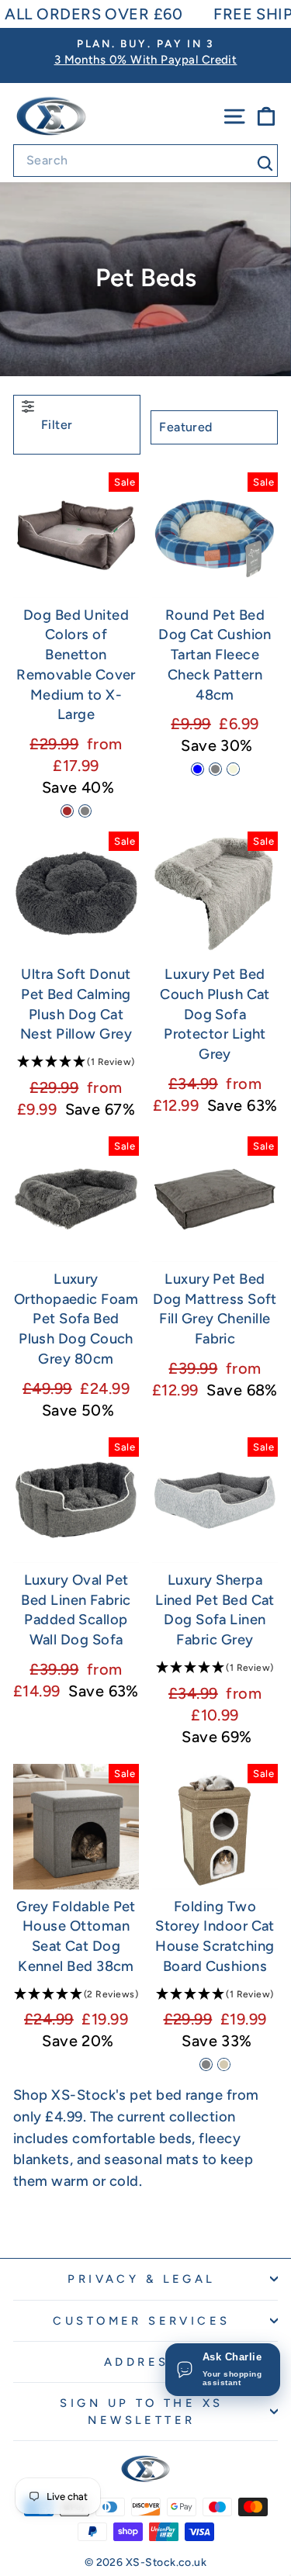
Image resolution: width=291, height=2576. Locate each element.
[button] (76, 1063)
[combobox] (145, 161)
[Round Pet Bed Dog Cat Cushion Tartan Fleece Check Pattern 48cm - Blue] (197, 769)
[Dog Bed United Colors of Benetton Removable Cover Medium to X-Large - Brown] (67, 811)
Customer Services (141, 2321)
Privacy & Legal (141, 2279)
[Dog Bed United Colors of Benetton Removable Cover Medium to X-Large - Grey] (85, 811)
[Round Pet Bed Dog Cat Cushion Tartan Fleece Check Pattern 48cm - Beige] (233, 769)
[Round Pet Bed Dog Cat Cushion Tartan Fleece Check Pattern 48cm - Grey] (215, 769)
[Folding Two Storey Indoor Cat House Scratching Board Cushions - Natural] (224, 2064)
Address (142, 2362)
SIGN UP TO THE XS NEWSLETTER (141, 2412)
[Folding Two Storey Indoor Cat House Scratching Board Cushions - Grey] (206, 2064)
